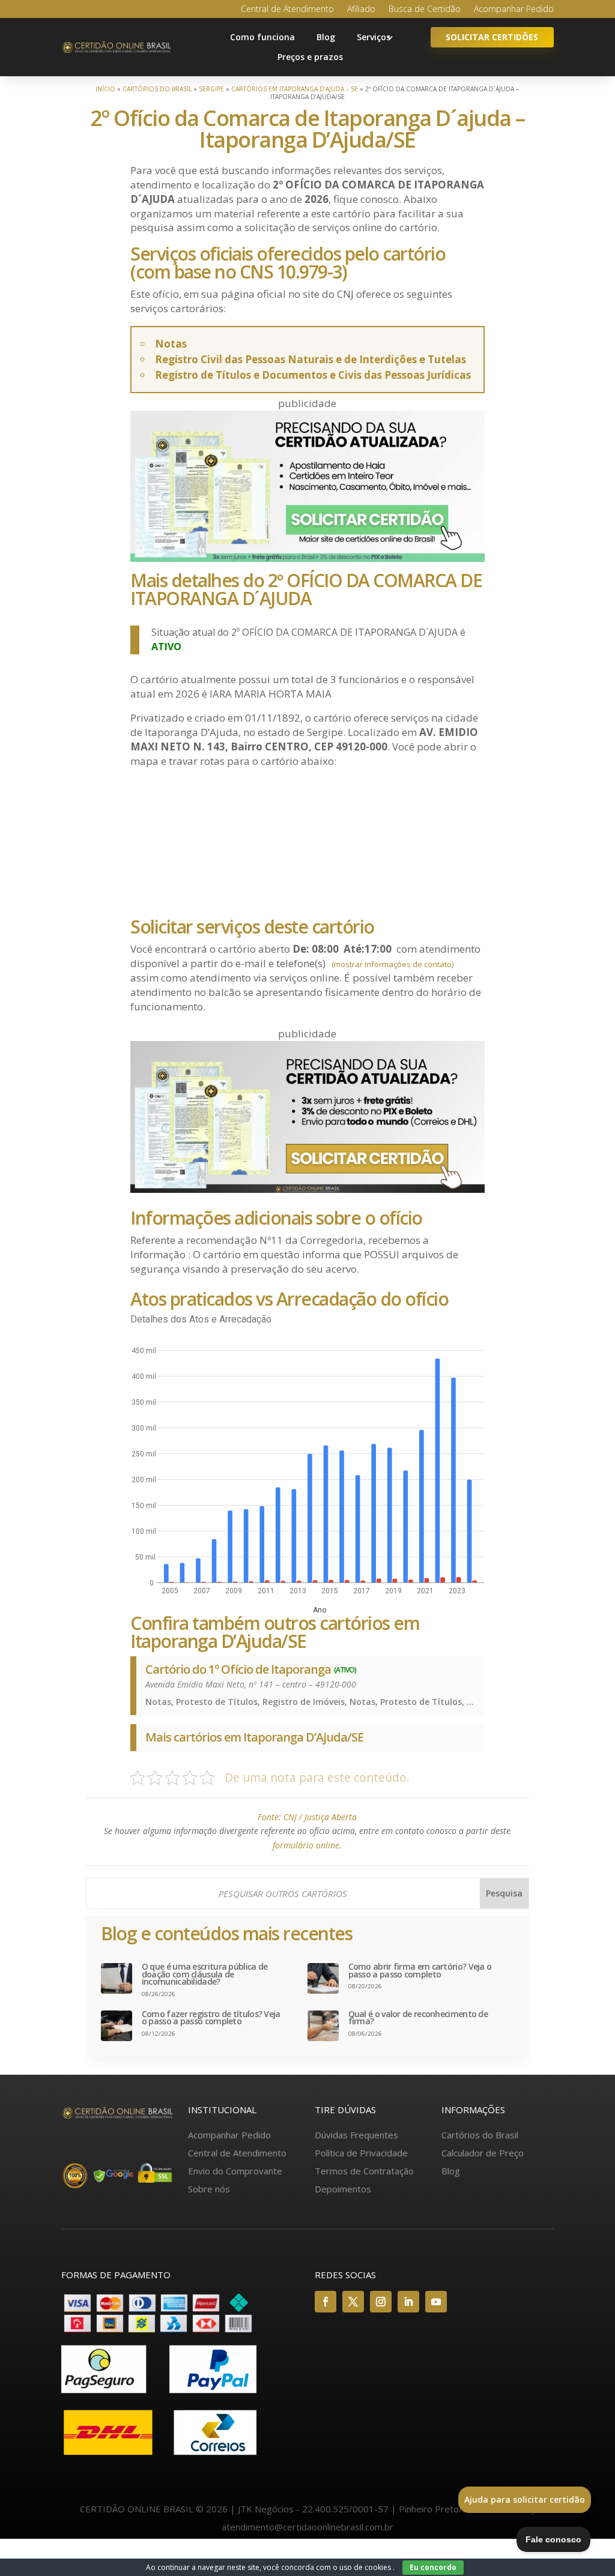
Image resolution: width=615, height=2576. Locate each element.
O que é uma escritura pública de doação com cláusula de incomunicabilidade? (205, 1974)
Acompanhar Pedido (514, 10)
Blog (326, 37)
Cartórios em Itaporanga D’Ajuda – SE (295, 89)
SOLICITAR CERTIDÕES (492, 37)
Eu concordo (433, 2567)
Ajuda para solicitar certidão (525, 2499)
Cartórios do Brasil (157, 89)
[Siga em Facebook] (326, 2302)
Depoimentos (343, 2189)
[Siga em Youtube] (436, 2302)
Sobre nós (209, 2189)
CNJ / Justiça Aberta (320, 1817)
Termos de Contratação (364, 2171)
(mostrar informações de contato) (393, 964)
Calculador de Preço (483, 2153)
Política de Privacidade (361, 2153)
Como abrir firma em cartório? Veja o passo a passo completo (420, 1971)
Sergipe (211, 89)
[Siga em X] (353, 2302)
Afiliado (361, 10)
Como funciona (262, 37)
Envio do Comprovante (235, 2171)
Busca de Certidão (425, 10)
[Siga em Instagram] (381, 2302)
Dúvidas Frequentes (356, 2135)
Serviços (374, 37)
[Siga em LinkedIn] (408, 2302)
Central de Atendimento (287, 10)
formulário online (306, 1845)
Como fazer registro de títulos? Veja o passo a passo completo (211, 2018)
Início (105, 89)
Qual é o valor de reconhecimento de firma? (418, 2018)
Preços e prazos (310, 57)
